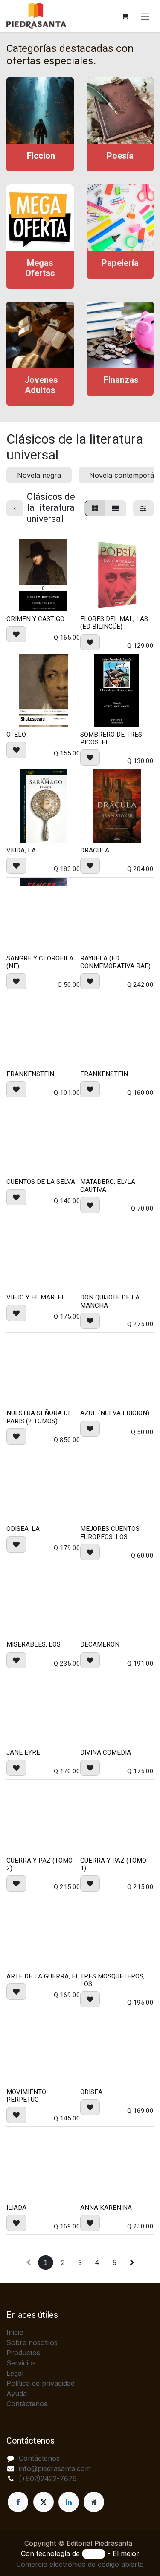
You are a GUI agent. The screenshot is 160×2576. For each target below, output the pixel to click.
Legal (15, 2373)
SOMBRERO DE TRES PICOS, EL (111, 738)
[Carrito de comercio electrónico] (125, 16)
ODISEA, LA (23, 1529)
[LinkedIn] (69, 2502)
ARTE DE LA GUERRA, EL (43, 1976)
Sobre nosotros (32, 2342)
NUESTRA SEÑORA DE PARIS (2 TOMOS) (39, 1417)
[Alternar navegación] (145, 16)
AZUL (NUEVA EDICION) (115, 1413)
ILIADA (16, 2208)
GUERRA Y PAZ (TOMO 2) (39, 1864)
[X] (44, 2502)
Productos (23, 2353)
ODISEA (91, 2092)
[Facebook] (18, 2502)
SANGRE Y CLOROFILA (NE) (40, 962)
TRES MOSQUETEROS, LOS (112, 1980)
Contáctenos (27, 2404)
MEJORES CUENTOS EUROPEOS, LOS (110, 1533)
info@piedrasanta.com (55, 2468)
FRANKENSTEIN (30, 1074)
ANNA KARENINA (106, 2208)
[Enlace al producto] (40, 111)
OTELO (16, 735)
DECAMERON (100, 1644)
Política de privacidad (41, 2383)
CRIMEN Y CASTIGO (35, 619)
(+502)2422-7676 (48, 2479)
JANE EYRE (23, 1752)
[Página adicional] (94, 2502)
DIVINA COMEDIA (106, 1752)
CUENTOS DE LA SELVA (41, 1182)
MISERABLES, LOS (33, 1644)
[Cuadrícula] (95, 508)
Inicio (15, 2332)
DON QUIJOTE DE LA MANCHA (110, 1301)
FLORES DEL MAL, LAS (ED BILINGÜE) (114, 623)
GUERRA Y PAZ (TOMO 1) (113, 1864)
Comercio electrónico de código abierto (80, 2564)
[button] (16, 634)
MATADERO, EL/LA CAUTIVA (108, 1185)
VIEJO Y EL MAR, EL (36, 1297)
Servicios (21, 2363)
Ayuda (17, 2394)
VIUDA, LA (21, 850)
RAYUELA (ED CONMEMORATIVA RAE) (115, 962)
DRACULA (95, 850)
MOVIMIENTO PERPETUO (26, 2096)
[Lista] (116, 508)
